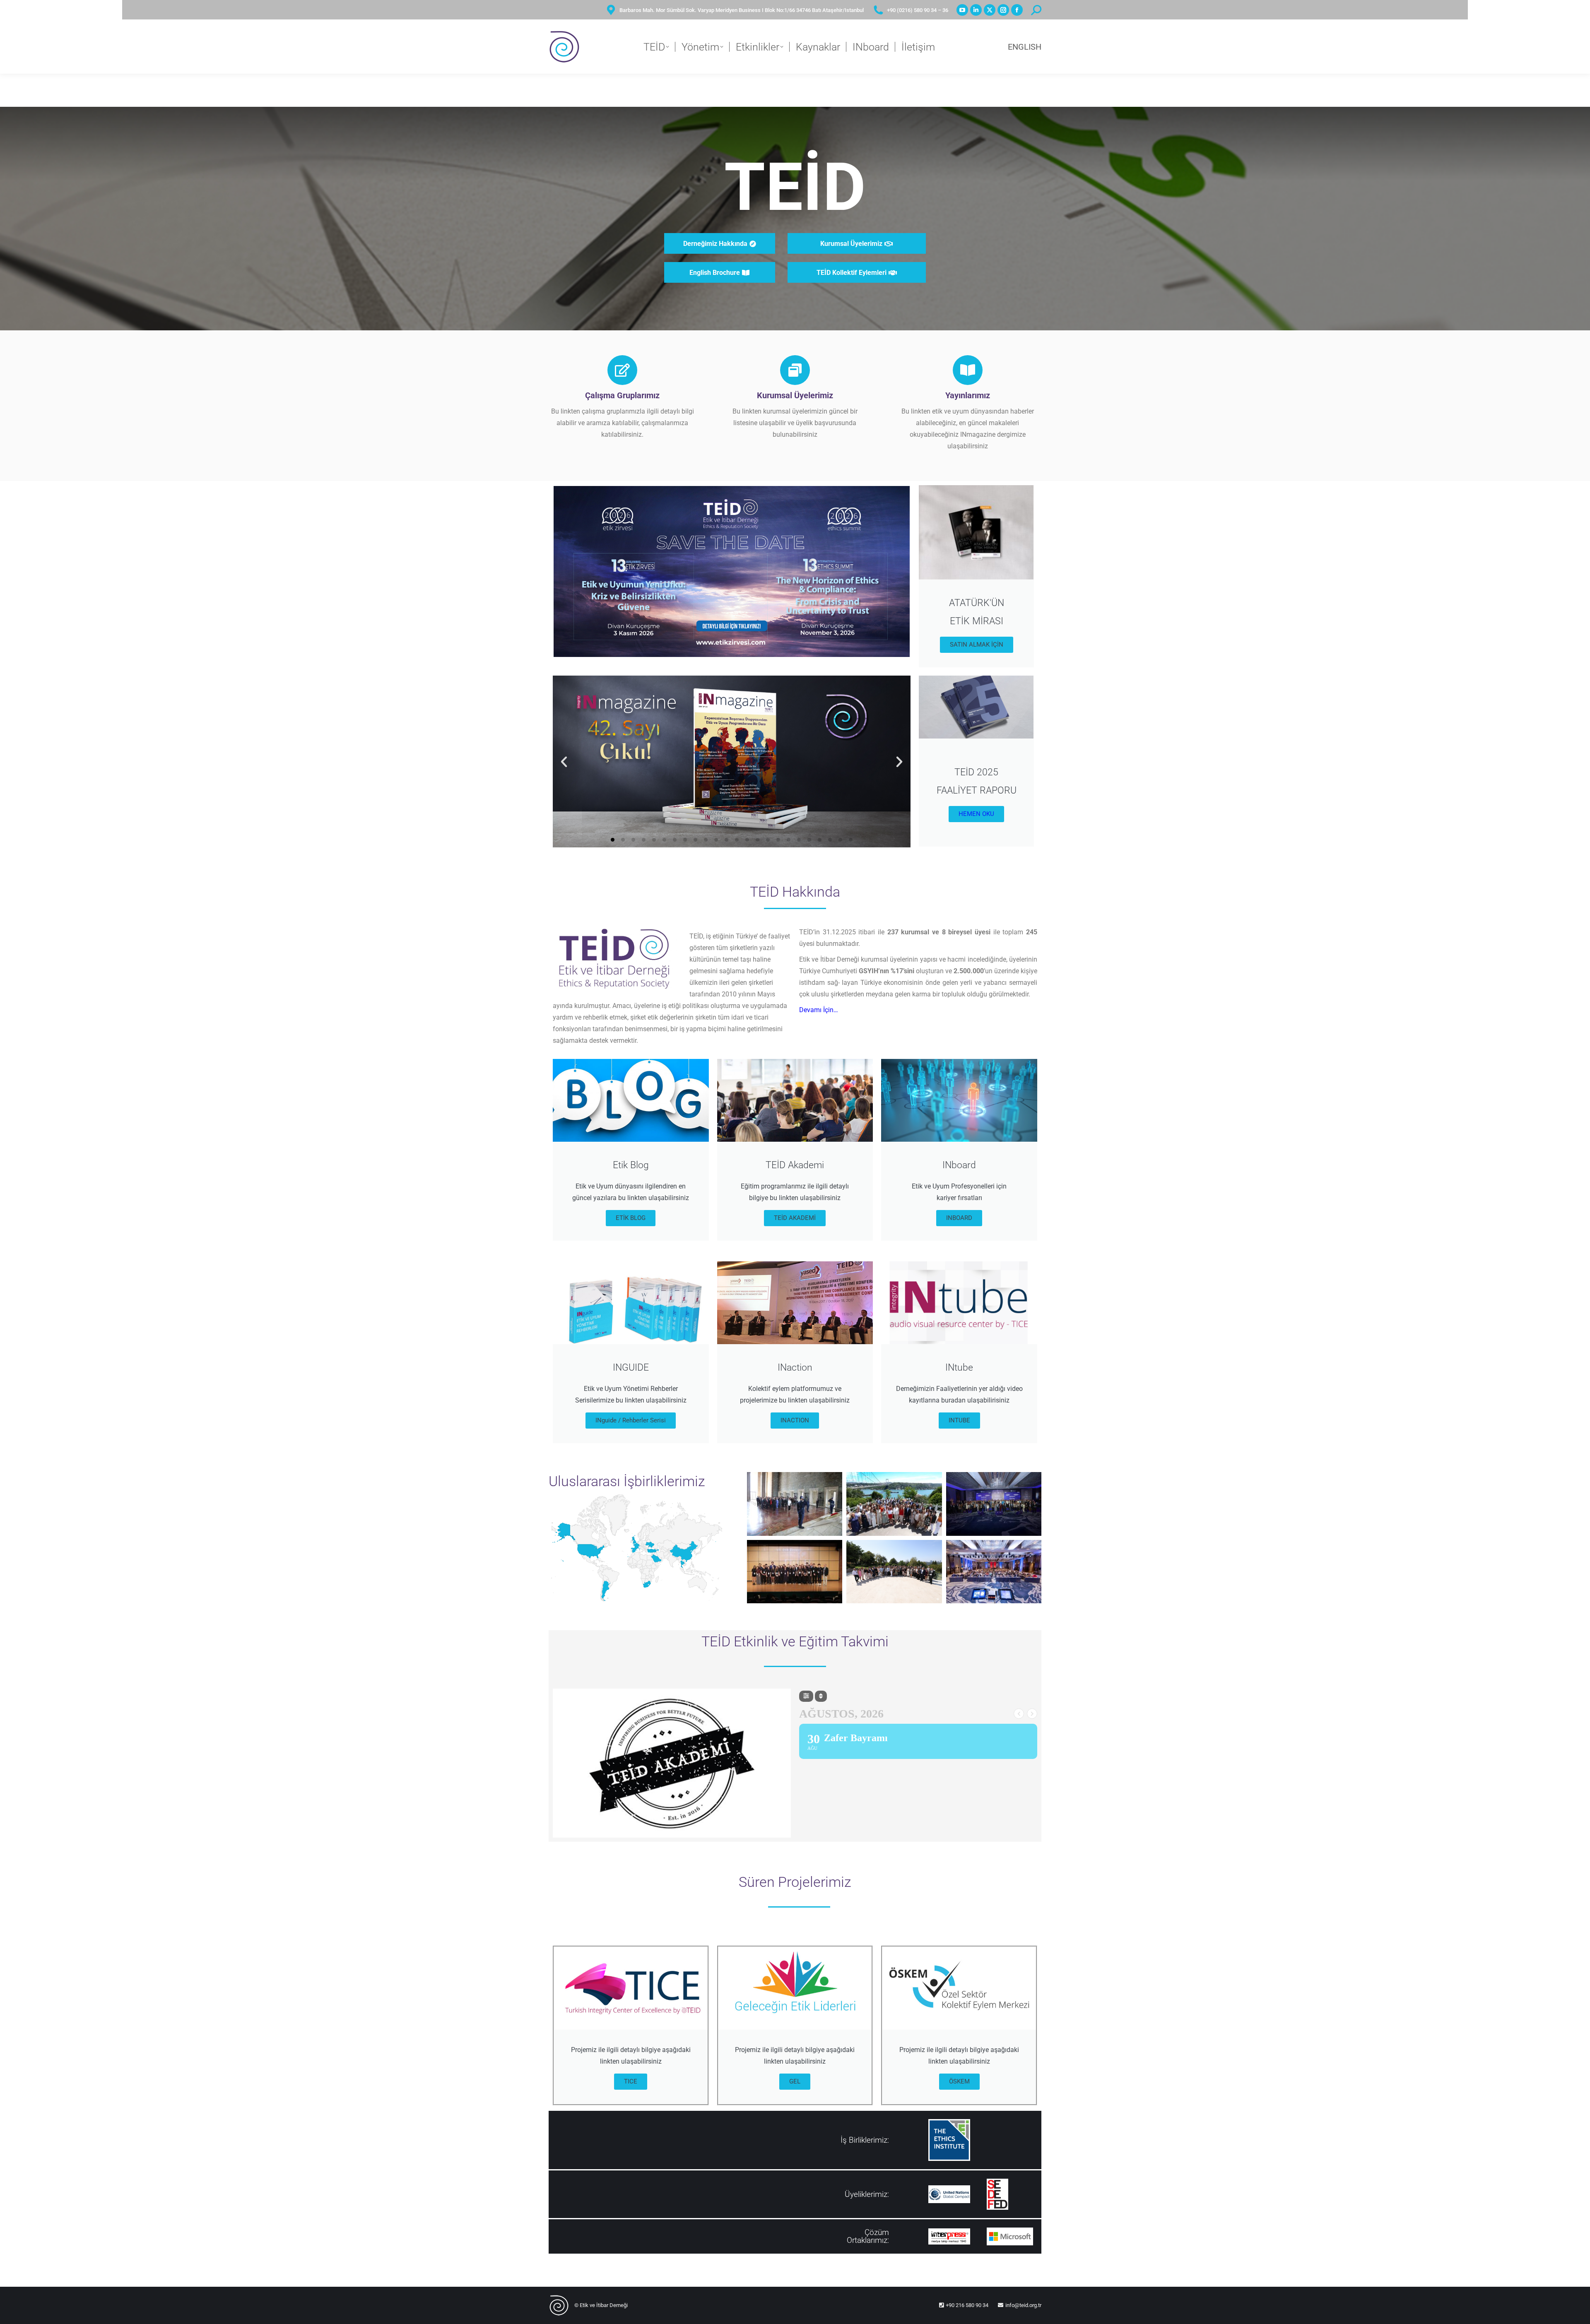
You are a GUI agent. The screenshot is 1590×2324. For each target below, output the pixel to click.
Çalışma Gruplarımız (622, 395)
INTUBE (959, 1420)
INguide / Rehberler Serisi (631, 1420)
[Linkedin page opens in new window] (976, 10)
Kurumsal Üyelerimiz (795, 395)
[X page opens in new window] (990, 10)
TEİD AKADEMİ (795, 1218)
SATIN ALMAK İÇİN (977, 645)
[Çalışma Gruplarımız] (622, 370)
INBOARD (959, 1218)
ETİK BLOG (631, 1218)
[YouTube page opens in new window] (962, 10)
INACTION (795, 1420)
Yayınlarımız (968, 395)
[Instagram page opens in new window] (1003, 10)
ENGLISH (1025, 47)
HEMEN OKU (976, 814)
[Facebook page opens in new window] (1017, 10)
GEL (795, 2081)
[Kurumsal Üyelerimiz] (795, 370)
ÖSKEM (959, 2081)
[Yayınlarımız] (968, 370)
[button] (564, 762)
